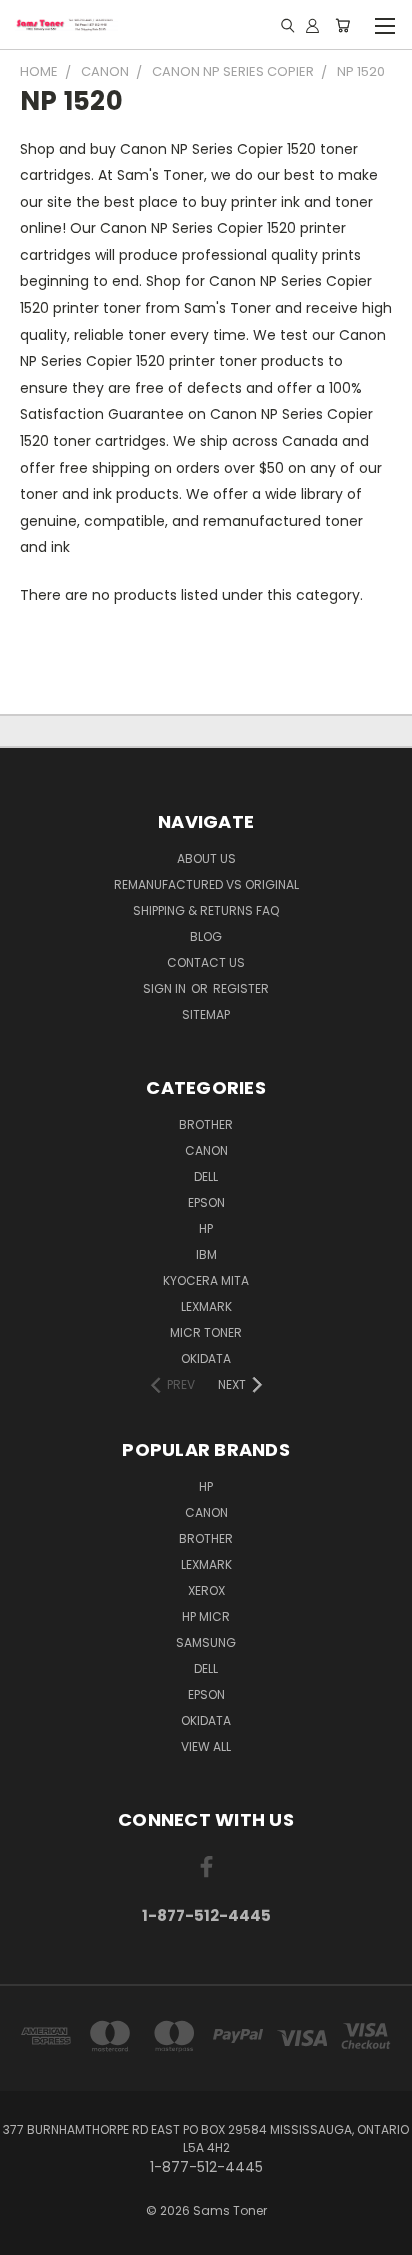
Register (241, 988)
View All (206, 1746)
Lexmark (206, 1306)
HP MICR (206, 1616)
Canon (206, 1150)
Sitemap (206, 1014)
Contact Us (206, 962)
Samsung (206, 1642)
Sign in (166, 988)
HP (206, 1228)
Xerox (206, 1590)
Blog (206, 936)
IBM (206, 1254)
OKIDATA (206, 1358)
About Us (206, 858)
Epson (206, 1202)
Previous (31, 2235)
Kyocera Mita (206, 1280)
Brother (206, 1124)
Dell (206, 1176)
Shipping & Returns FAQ (206, 910)
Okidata (206, 1720)
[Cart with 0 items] (342, 25)
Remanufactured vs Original (206, 884)
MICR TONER (206, 1332)
